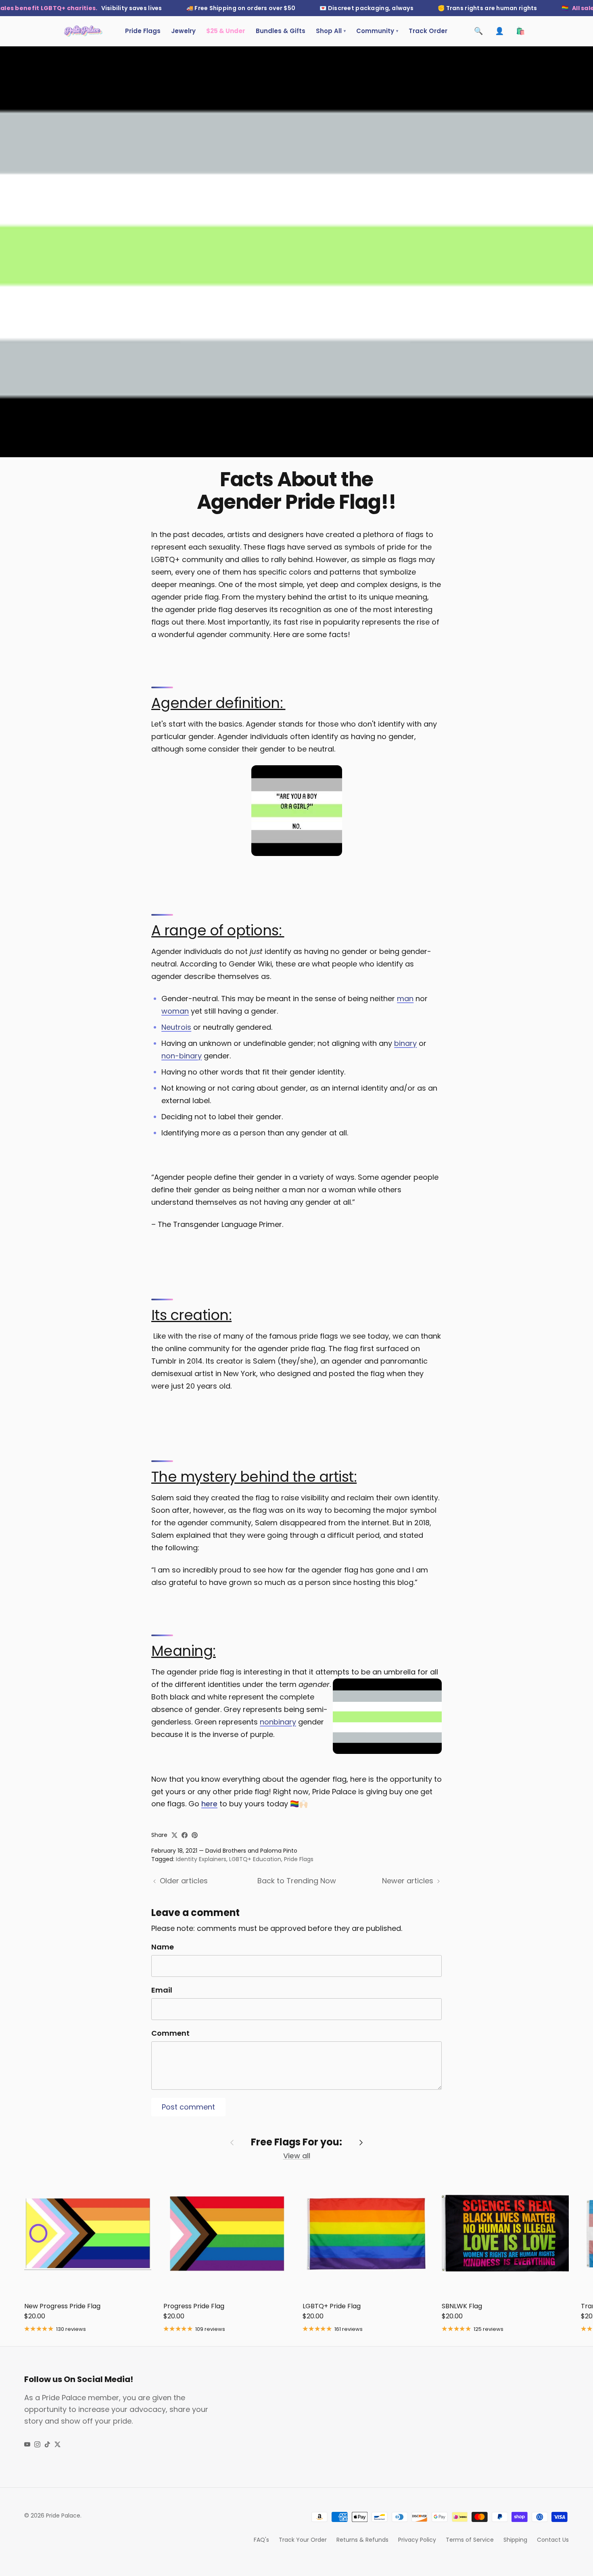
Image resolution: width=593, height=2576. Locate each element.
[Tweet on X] (174, 1835)
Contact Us (553, 2540)
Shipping (515, 2540)
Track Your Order (303, 2540)
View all (297, 2156)
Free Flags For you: (296, 2142)
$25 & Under (226, 31)
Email (162, 1990)
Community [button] (377, 31)
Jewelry (183, 31)
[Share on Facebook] (185, 1835)
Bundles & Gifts (281, 31)
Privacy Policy (417, 2540)
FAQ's (261, 2540)
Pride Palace (63, 2516)
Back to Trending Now (297, 1881)
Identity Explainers (201, 1859)
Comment (170, 2033)
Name (163, 1947)
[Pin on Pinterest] (195, 1835)
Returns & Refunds (362, 2540)
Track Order (428, 31)
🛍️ (520, 31)
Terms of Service (470, 2540)
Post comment (188, 2107)
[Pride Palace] (83, 31)
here (209, 1804)
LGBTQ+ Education (255, 1859)
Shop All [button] (331, 31)
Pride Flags (143, 31)
